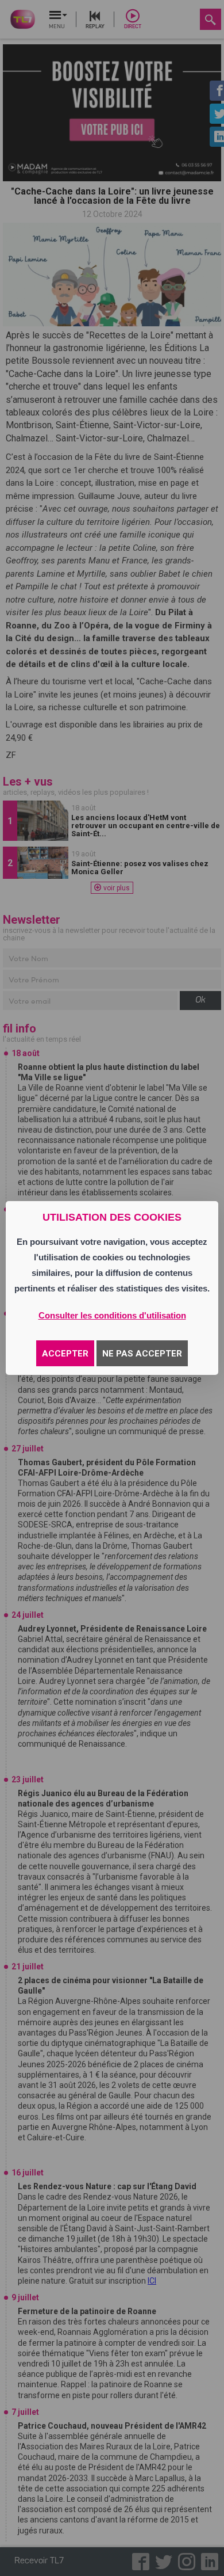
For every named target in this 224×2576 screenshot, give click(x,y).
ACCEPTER (65, 1354)
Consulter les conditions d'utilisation (112, 1315)
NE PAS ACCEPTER (142, 1354)
